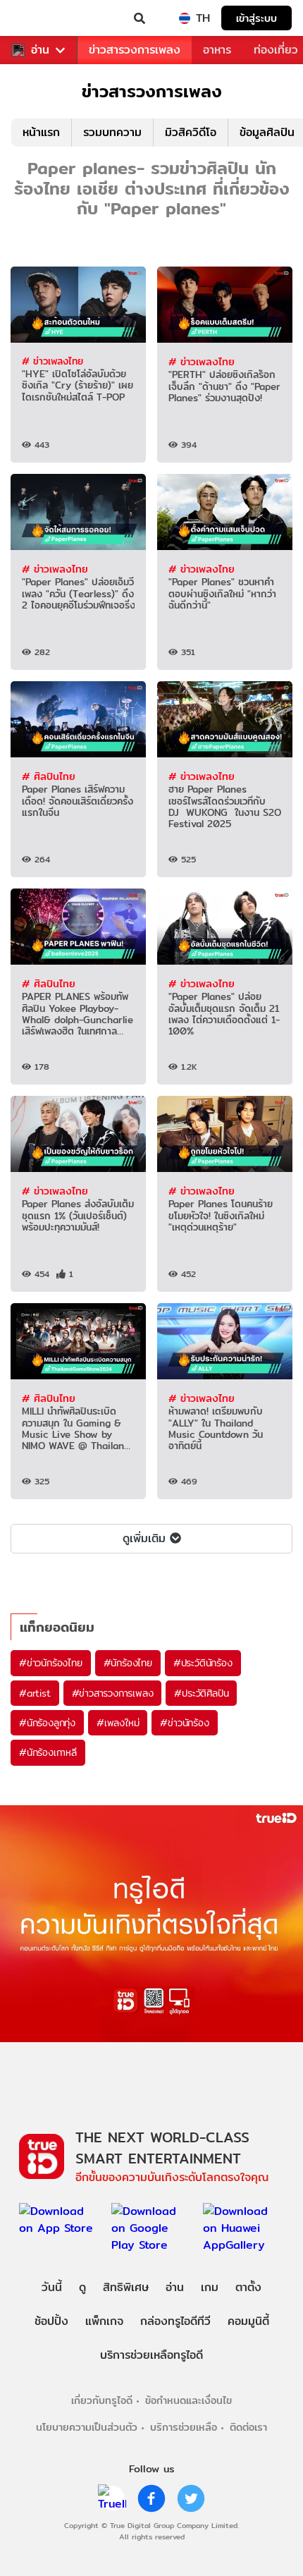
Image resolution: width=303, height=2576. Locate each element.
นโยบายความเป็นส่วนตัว (87, 2427)
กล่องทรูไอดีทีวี (175, 2321)
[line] (112, 2498)
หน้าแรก (41, 132)
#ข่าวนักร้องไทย (51, 1663)
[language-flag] (185, 18)
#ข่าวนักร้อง (184, 1723)
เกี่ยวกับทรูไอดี (102, 2400)
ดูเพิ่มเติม (144, 1538)
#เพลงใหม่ (118, 1723)
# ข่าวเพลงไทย (52, 361)
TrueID (39, 18)
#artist (35, 1693)
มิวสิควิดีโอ (191, 132)
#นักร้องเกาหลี (48, 1752)
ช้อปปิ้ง (51, 2321)
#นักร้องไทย (128, 1663)
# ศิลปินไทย (49, 776)
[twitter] (191, 2498)
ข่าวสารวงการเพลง (135, 50)
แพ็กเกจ (104, 2321)
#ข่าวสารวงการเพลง (113, 1693)
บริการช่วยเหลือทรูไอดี (151, 2355)
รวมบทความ (112, 132)
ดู (82, 2287)
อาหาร (217, 50)
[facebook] (151, 2498)
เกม (210, 2287)
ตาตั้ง (248, 2287)
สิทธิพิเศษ (126, 2287)
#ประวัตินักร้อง (203, 1663)
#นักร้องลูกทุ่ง (47, 1723)
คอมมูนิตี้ (248, 2321)
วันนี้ (52, 2287)
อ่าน (40, 50)
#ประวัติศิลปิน (201, 1693)
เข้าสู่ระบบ (256, 18)
